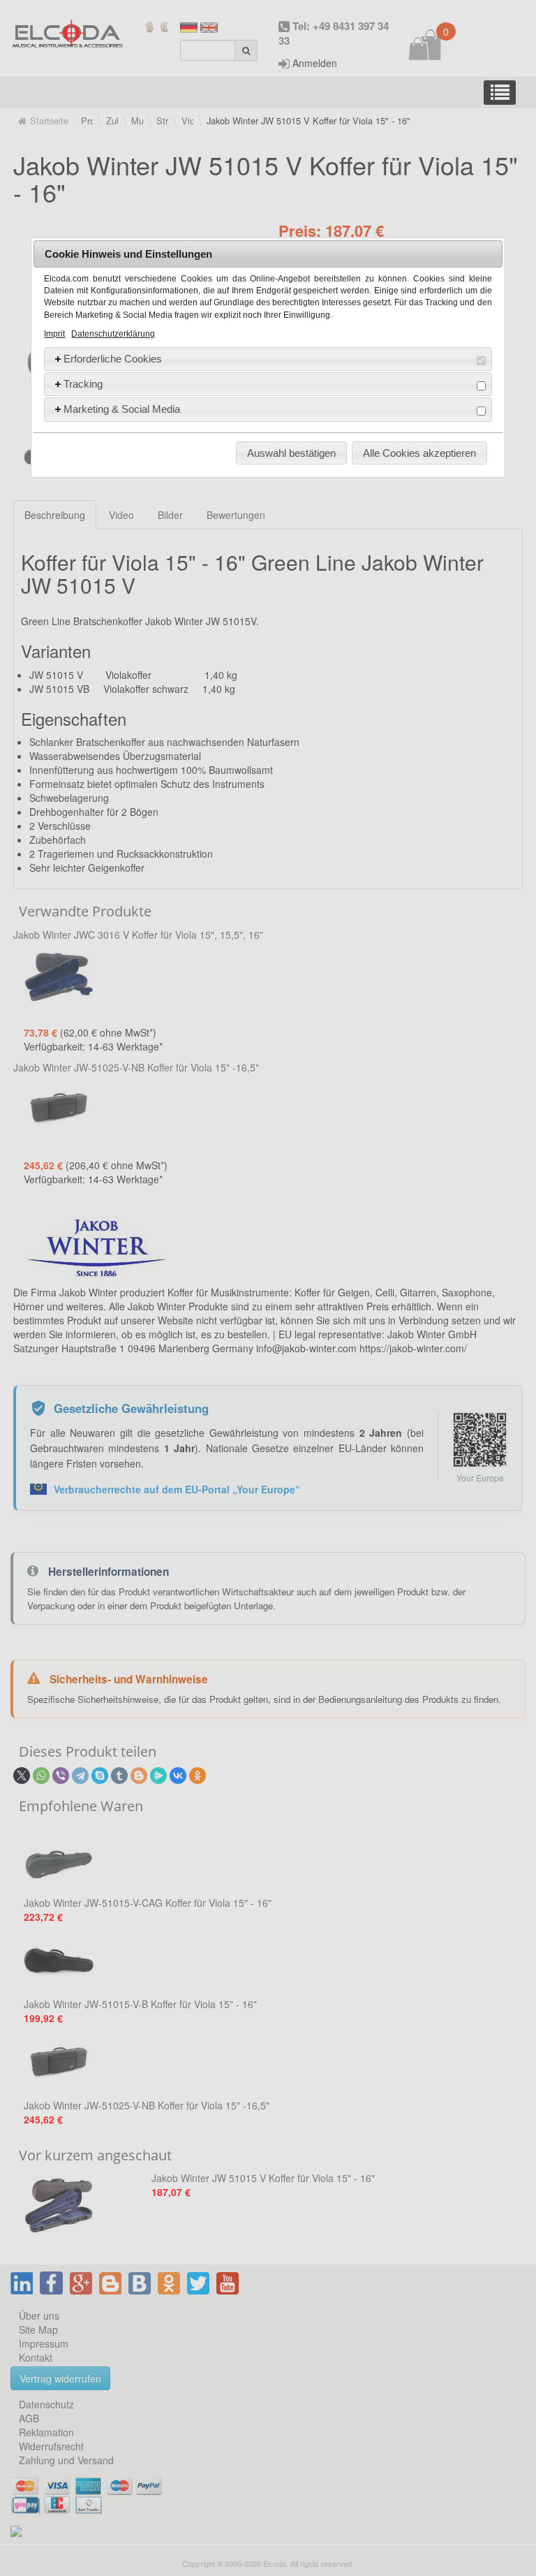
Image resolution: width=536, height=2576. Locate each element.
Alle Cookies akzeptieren (419, 453)
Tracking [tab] (83, 384)
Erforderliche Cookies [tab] (113, 359)
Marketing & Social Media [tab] (122, 409)
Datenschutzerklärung (113, 334)
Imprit (54, 334)
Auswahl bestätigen (291, 453)
